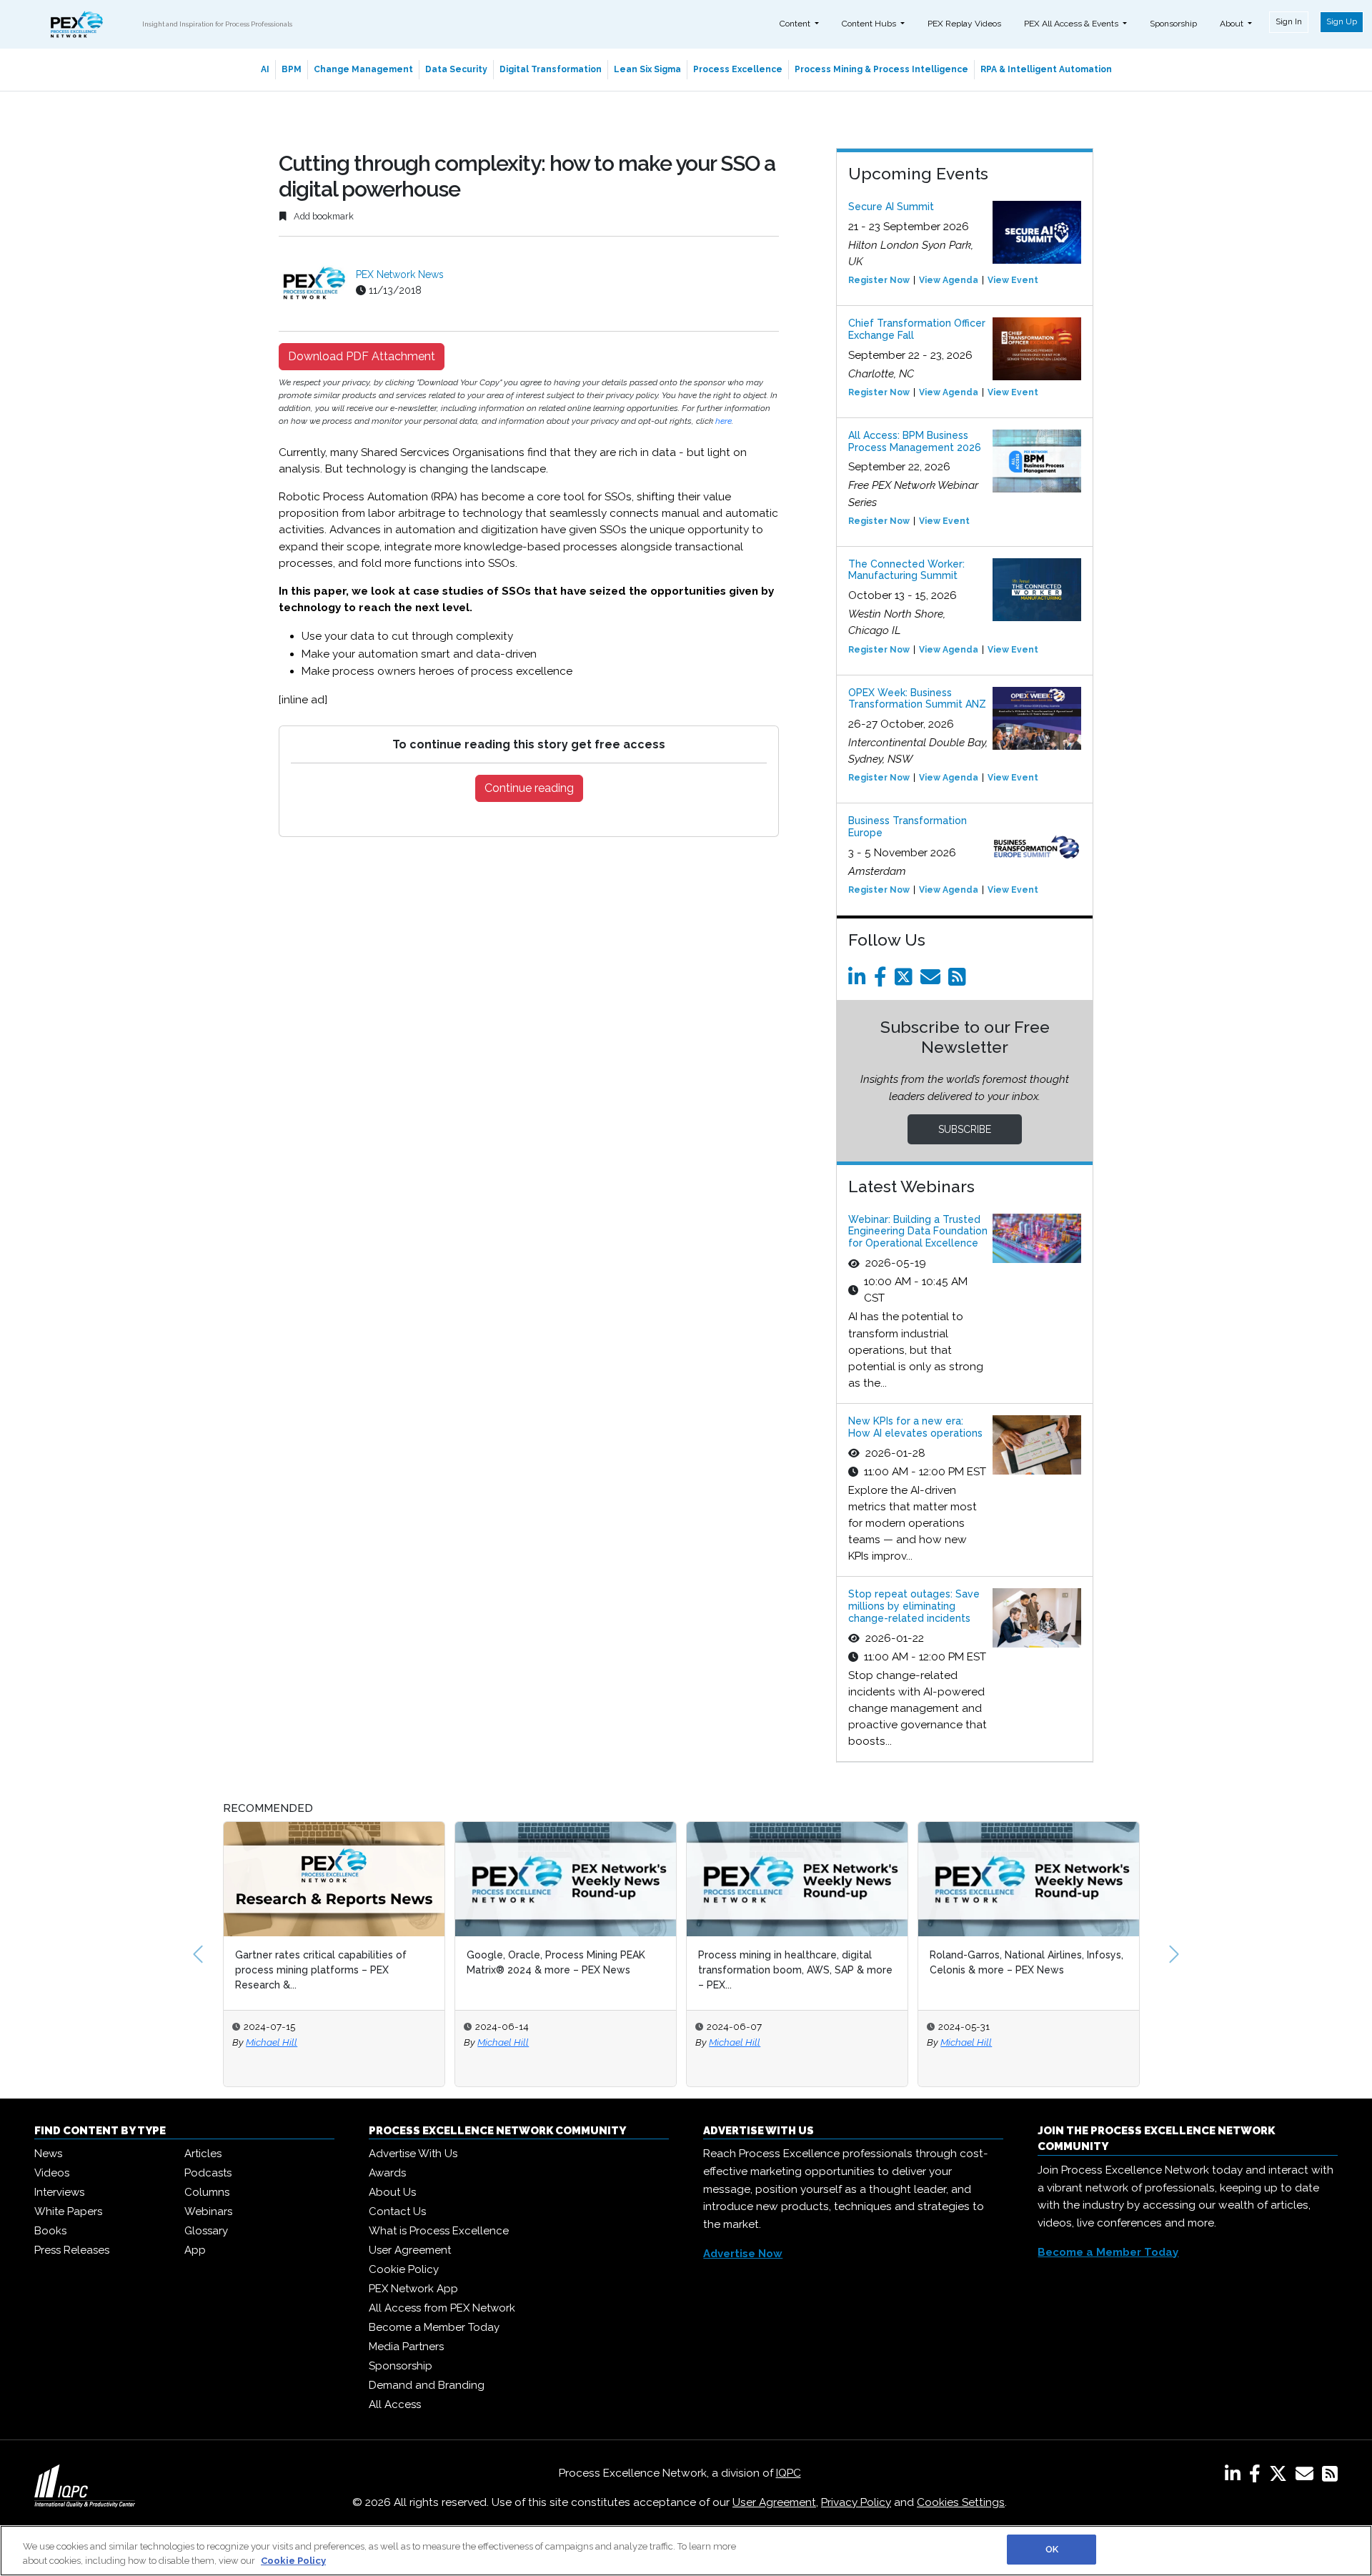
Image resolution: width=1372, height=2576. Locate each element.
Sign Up (1342, 21)
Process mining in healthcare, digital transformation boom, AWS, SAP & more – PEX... (795, 1970)
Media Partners (406, 2347)
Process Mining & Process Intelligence (881, 69)
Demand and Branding (427, 2385)
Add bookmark (323, 216)
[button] (198, 1954)
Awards (387, 2173)
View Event (1013, 280)
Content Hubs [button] (870, 24)
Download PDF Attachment (362, 356)
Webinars (208, 2211)
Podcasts (208, 2173)
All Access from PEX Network (442, 2308)
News (48, 2154)
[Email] (933, 981)
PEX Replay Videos (964, 24)
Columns (207, 2192)
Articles (203, 2154)
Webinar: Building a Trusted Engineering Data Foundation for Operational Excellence (918, 1232)
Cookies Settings (961, 2502)
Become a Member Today (434, 2327)
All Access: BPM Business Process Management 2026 (915, 441)
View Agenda (949, 280)
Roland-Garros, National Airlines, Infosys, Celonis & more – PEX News (1026, 1962)
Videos (52, 2173)
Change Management (363, 69)
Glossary (206, 2231)
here (724, 421)
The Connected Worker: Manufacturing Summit (906, 570)
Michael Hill (272, 2042)
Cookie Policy (404, 2269)
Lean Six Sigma (647, 69)
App (195, 2250)
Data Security (456, 69)
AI (265, 69)
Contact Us (397, 2211)
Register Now (879, 280)
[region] (686, 2551)
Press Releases (72, 2250)
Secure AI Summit (891, 207)
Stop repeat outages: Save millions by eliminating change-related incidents (914, 1606)
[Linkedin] (860, 981)
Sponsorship (1173, 24)
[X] (1281, 2477)
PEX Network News (400, 274)
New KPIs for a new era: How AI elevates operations (915, 1427)
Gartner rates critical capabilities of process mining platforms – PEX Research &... (321, 1970)
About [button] (1233, 24)
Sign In (1289, 21)
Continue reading (529, 788)
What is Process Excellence (439, 2231)
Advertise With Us (413, 2154)
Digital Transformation (551, 69)
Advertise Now (743, 2254)
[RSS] (1330, 2477)
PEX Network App (413, 2289)
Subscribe (965, 1129)
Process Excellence (738, 69)
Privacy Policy (856, 2502)
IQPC (789, 2473)
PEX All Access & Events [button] (1072, 24)
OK (1052, 2549)
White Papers (68, 2211)
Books (50, 2231)
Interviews (59, 2192)
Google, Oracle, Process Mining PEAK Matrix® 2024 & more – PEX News (556, 1962)
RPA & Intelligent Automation (1046, 69)
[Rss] (960, 981)
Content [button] (796, 24)
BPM (292, 69)
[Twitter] (906, 981)
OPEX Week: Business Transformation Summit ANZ (917, 699)
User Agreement (410, 2250)
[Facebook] (883, 981)
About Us (392, 2192)
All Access (395, 2404)
